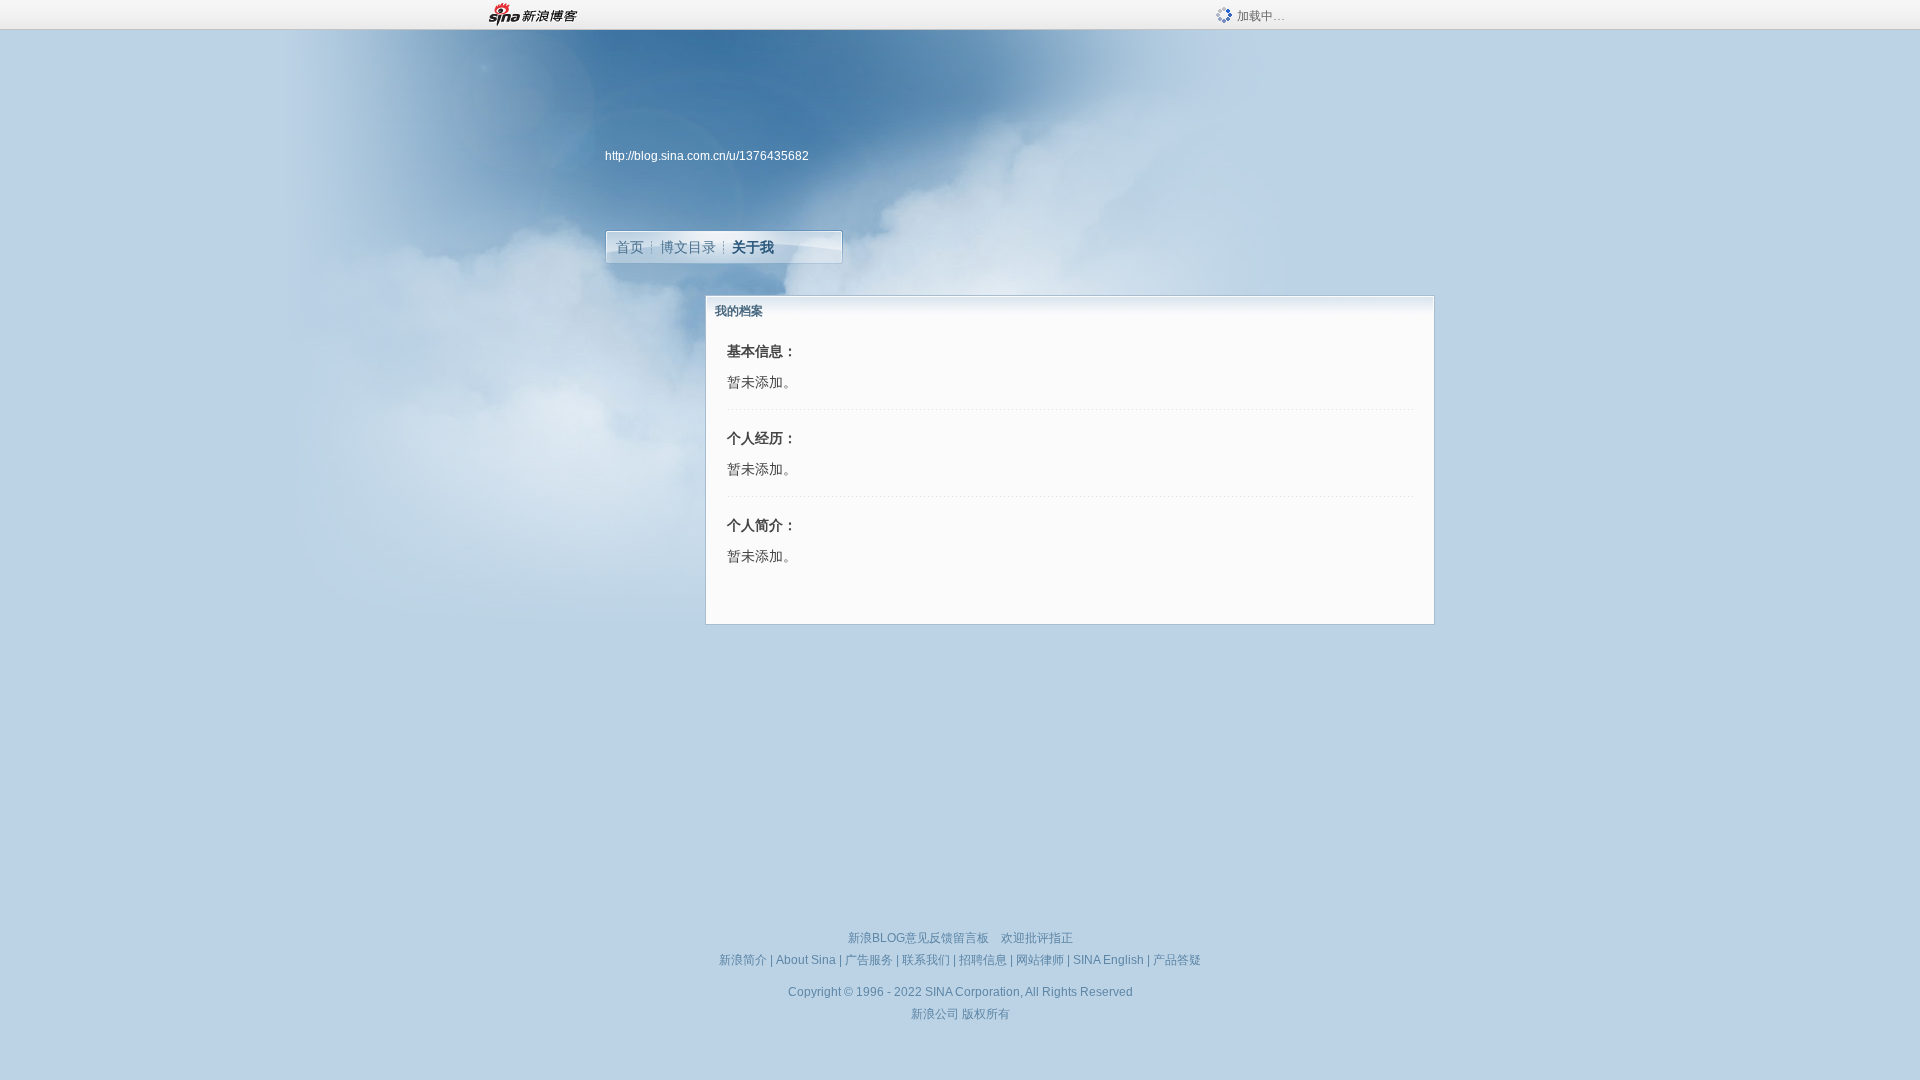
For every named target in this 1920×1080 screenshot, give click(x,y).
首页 (630, 247)
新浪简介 (743, 960)
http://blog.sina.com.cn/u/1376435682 (707, 156)
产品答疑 (1177, 960)
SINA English (1108, 960)
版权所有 (986, 1014)
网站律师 (1040, 960)
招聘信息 (983, 960)
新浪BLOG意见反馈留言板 (918, 938)
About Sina (806, 960)
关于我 (753, 247)
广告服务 (869, 960)
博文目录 (688, 247)
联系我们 (926, 960)
